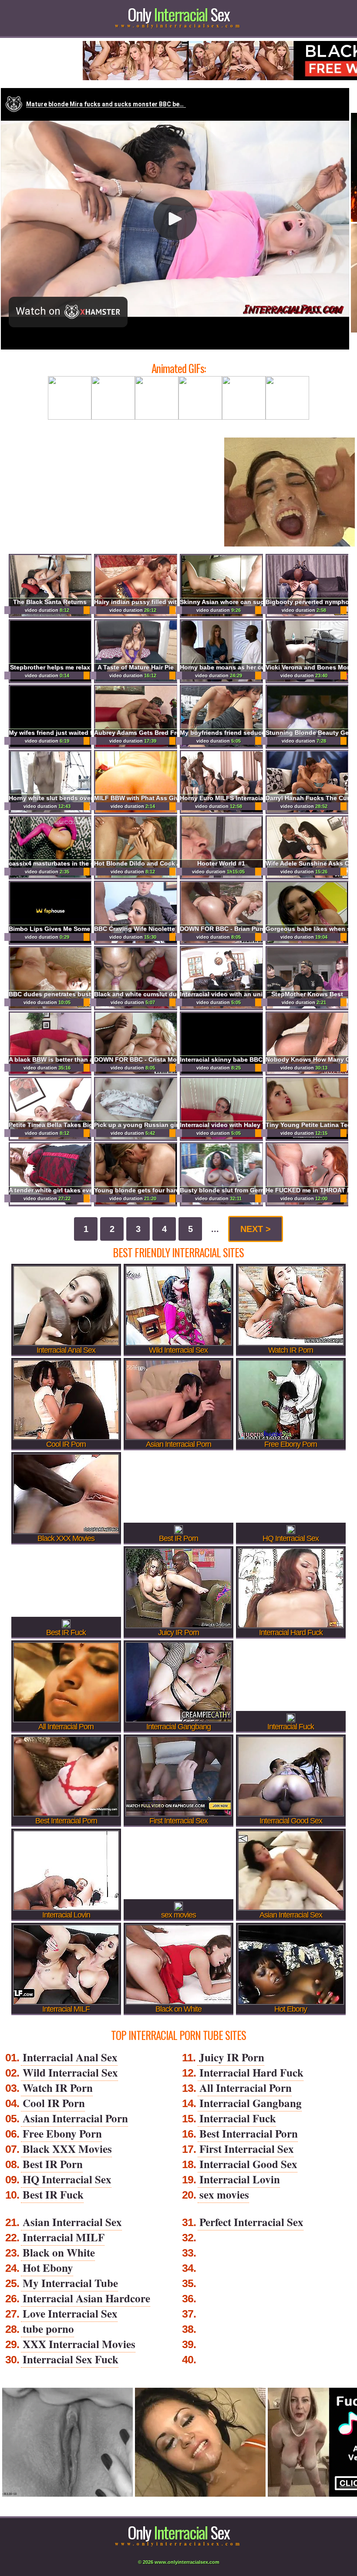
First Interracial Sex (247, 2149)
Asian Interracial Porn (75, 2118)
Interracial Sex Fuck (71, 2359)
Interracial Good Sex (248, 2164)
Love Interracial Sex (70, 2313)
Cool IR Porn (54, 2103)
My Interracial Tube (70, 2283)
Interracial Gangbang (251, 2103)
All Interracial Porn (246, 2088)
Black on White (59, 2252)
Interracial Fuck (238, 2118)
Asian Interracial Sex (72, 2222)
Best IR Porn (53, 2164)
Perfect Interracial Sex (251, 2222)
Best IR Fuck (53, 2194)
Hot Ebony (48, 2268)
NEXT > (256, 1229)
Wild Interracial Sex (70, 2072)
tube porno (48, 2329)
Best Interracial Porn (249, 2133)
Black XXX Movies (67, 2149)
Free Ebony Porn (62, 2133)
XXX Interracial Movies (79, 2344)
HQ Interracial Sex (67, 2179)
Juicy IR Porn (232, 2057)
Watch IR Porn (58, 2088)
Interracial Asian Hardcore (86, 2298)
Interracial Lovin (240, 2179)
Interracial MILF (64, 2237)
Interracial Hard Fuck (251, 2072)
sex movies (224, 2194)
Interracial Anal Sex (70, 2057)
